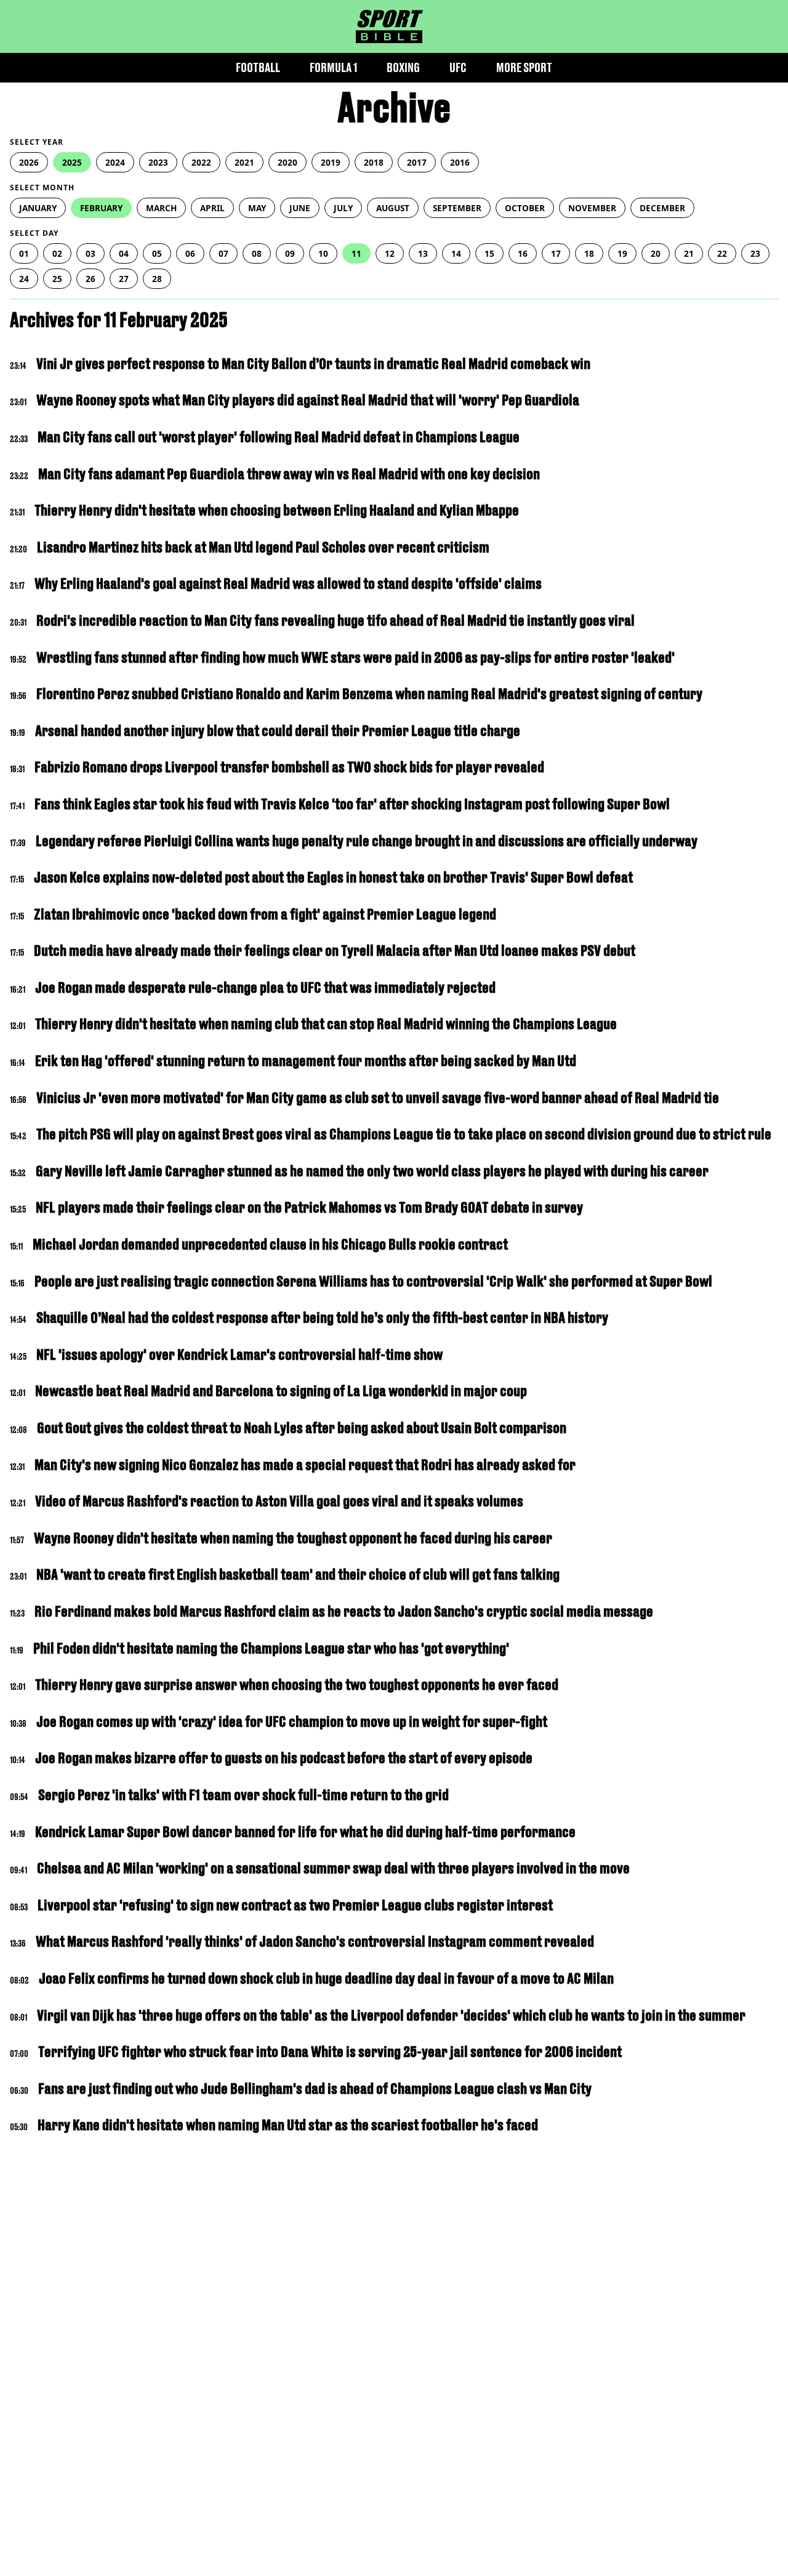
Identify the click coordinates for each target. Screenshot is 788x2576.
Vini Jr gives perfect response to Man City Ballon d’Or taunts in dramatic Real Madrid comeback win (313, 364)
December (662, 208)
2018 (374, 162)
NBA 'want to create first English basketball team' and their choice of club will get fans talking (298, 1574)
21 (689, 253)
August (393, 208)
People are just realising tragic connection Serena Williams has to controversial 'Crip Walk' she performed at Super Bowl (373, 1281)
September (457, 208)
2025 (72, 162)
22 (722, 253)
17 (556, 253)
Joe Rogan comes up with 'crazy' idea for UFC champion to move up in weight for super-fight (292, 1722)
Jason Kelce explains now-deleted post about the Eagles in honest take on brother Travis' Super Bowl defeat (333, 877)
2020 (287, 162)
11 (356, 253)
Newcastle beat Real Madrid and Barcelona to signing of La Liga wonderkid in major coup (281, 1391)
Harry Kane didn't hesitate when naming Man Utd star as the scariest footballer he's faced (288, 2125)
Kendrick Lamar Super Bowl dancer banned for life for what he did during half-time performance (305, 1832)
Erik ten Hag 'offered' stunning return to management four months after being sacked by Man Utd (306, 1061)
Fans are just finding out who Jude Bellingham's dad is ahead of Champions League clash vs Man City (315, 2089)
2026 (29, 162)
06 (190, 253)
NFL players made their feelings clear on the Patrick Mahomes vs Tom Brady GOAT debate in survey (309, 1207)
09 (290, 253)
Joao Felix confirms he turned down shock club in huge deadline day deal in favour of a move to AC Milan (326, 1978)
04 (124, 253)
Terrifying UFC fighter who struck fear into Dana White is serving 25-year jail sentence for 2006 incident (330, 2052)
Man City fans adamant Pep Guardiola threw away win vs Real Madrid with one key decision (289, 474)
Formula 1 (333, 67)
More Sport (524, 67)
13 (423, 253)
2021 (244, 162)
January (38, 208)
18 (589, 253)
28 (157, 279)
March (161, 208)
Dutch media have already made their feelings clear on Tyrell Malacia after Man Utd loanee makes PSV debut (335, 951)
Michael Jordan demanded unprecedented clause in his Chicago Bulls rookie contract (270, 1244)
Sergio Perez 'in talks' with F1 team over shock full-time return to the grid (243, 1795)
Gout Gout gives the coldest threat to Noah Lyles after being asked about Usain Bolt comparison (302, 1428)
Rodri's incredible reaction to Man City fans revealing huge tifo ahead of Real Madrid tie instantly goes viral (336, 620)
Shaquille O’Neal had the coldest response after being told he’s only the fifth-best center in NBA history (322, 1318)
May (257, 208)
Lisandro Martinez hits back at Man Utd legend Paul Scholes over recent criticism (263, 547)
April (212, 208)
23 (755, 253)
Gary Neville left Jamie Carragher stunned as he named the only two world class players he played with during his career (372, 1171)
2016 (460, 162)
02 (57, 253)
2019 (331, 162)
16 (523, 253)
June (300, 208)
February (101, 208)
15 (489, 253)
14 (456, 253)
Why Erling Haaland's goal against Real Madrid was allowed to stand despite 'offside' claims (288, 583)
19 (622, 253)
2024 (115, 162)
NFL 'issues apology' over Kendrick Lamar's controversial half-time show (239, 1355)
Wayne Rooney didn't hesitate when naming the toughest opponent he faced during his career (293, 1538)
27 (124, 279)
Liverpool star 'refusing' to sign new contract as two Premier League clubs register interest (295, 1905)
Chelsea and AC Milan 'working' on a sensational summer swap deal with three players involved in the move (333, 1868)
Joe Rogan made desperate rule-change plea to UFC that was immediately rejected (265, 987)
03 (90, 253)
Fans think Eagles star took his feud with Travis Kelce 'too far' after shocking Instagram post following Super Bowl (352, 804)
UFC (458, 67)
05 (157, 253)
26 (90, 279)
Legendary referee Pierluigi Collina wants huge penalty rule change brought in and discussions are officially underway (367, 841)
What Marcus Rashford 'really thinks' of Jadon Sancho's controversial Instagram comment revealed (315, 1941)
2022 (201, 162)
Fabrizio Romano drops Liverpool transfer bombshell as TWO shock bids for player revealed (289, 767)
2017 (417, 162)
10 (323, 253)
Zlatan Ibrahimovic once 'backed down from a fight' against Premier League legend (265, 914)
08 (257, 253)
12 (390, 253)
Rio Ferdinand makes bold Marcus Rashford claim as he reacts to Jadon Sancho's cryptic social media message (344, 1611)
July (343, 208)
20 (656, 253)
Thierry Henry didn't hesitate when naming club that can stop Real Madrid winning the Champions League (326, 1024)
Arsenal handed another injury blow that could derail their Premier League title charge (278, 731)
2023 (158, 162)
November (592, 208)
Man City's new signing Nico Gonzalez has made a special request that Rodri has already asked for (305, 1465)
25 (57, 279)
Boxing (403, 67)
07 (223, 253)
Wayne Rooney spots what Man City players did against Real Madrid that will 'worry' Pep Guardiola (308, 400)
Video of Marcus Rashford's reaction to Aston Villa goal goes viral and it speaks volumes (279, 1501)
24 (24, 279)
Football (258, 67)
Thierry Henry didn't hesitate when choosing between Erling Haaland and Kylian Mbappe (277, 510)
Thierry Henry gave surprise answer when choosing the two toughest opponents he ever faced (297, 1685)
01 (24, 253)
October (525, 208)
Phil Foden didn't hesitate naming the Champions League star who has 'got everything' (271, 1648)
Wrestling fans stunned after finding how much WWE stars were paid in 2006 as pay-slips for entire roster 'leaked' (356, 657)
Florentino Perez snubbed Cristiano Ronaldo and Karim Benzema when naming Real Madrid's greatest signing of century (369, 694)
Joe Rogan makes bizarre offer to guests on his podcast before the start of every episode (284, 1758)
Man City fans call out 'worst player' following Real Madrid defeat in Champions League (279, 437)
